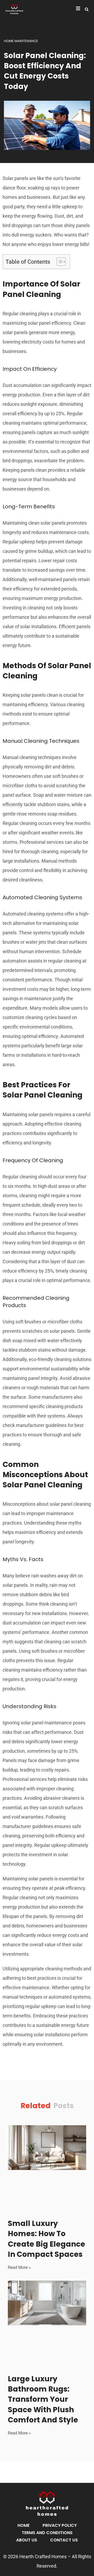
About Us (27, 2540)
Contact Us (64, 2540)
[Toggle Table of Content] (59, 262)
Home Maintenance (21, 41)
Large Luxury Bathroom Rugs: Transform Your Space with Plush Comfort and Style (43, 2399)
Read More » (19, 2267)
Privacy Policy (60, 2525)
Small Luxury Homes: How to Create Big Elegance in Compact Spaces (46, 2239)
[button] (87, 9)
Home (23, 2525)
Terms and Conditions (47, 2533)
